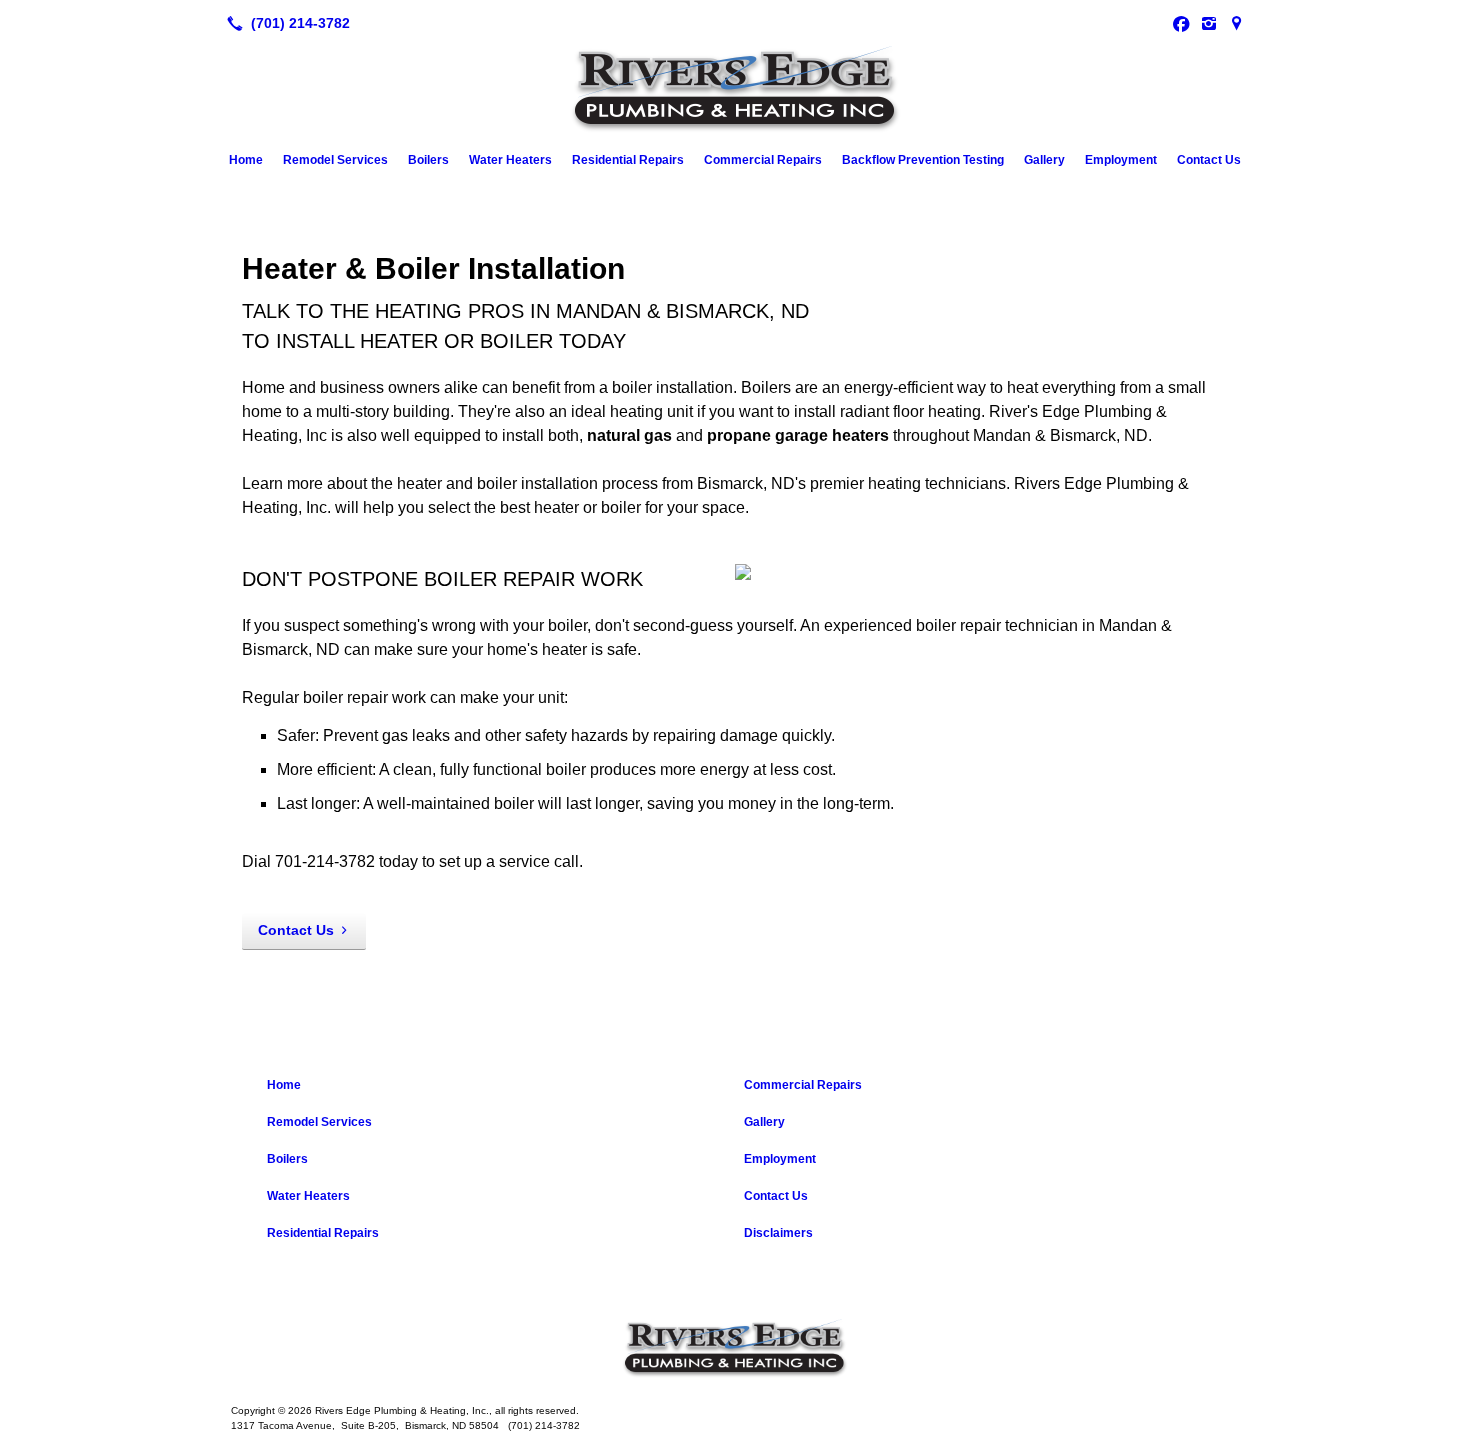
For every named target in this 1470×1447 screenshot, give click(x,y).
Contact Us (1209, 160)
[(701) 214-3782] (284, 23)
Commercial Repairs (763, 160)
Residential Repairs (628, 160)
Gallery (1044, 160)
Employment (1121, 160)
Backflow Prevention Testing (923, 160)
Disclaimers (778, 1233)
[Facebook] (1181, 23)
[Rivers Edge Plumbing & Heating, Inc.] (735, 1349)
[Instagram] (1209, 23)
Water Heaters (510, 160)
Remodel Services (335, 160)
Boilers (428, 160)
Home (246, 160)
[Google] (1237, 23)
